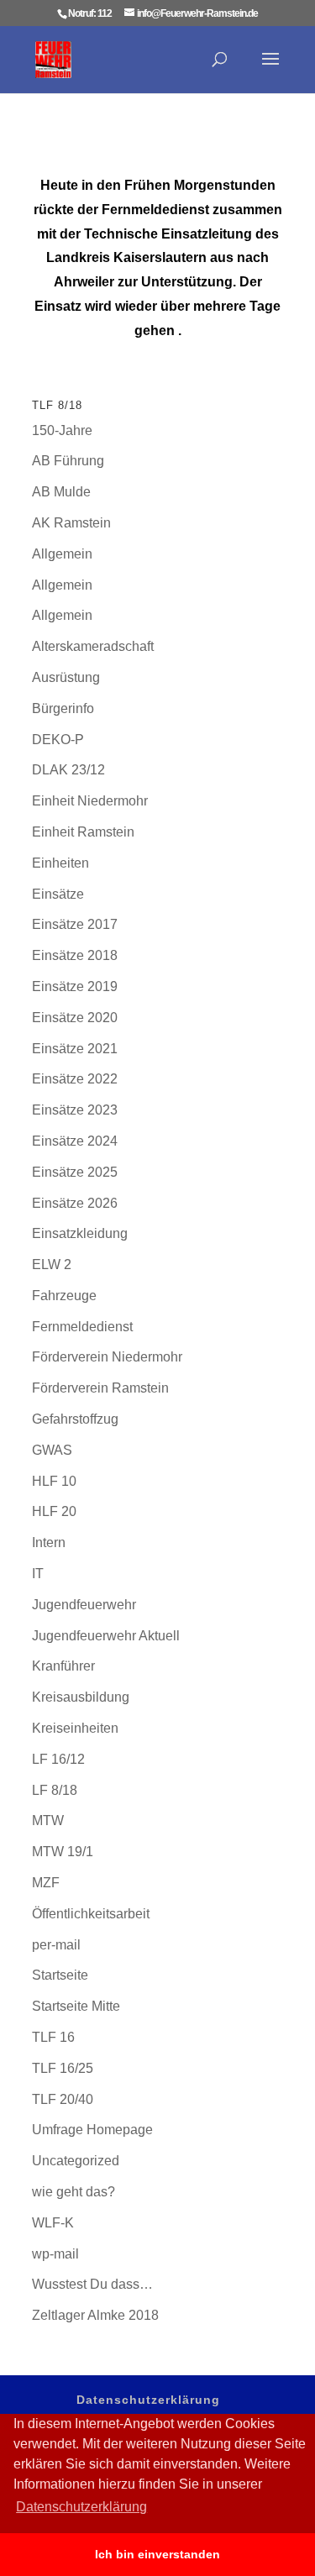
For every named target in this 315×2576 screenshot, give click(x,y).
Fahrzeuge (64, 1296)
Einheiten (60, 863)
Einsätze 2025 (75, 1172)
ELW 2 (52, 1264)
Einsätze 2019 (75, 986)
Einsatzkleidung (80, 1233)
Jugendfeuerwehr (84, 1605)
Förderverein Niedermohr (107, 1357)
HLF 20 (54, 1511)
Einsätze (58, 894)
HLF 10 (54, 1481)
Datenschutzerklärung (148, 2400)
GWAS (52, 1450)
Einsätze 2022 (75, 1079)
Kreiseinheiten (75, 1728)
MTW (48, 1821)
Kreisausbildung (81, 1697)
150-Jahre (62, 430)
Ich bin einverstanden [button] (157, 2554)
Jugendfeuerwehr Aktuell (106, 1636)
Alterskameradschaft (93, 646)
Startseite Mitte (76, 2006)
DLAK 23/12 (68, 770)
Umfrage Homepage (92, 2130)
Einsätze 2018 (75, 955)
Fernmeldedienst (82, 1327)
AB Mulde (61, 492)
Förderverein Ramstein (100, 1388)
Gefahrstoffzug (75, 1419)
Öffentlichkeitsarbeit (91, 1914)
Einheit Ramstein (83, 832)
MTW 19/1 (63, 1852)
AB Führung (68, 461)
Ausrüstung (66, 677)
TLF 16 (53, 2037)
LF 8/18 (55, 1790)
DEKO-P (58, 740)
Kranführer (63, 1666)
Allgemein (62, 554)
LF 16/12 (58, 1759)
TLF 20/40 (63, 2099)
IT (38, 1574)
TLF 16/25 (63, 2068)
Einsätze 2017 (75, 924)
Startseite (60, 1975)
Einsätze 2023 (75, 1110)
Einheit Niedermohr (90, 801)
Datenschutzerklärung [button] (81, 2507)
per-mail (56, 1945)
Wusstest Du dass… (92, 2284)
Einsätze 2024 (75, 1141)
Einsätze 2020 (75, 1018)
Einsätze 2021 (75, 1049)
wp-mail (55, 2254)
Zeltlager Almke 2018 (95, 2315)
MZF (46, 1883)
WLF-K (53, 2223)
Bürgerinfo (63, 708)
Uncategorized (76, 2161)
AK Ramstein (71, 523)
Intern (49, 1542)
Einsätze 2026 (75, 1203)
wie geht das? (73, 2192)
